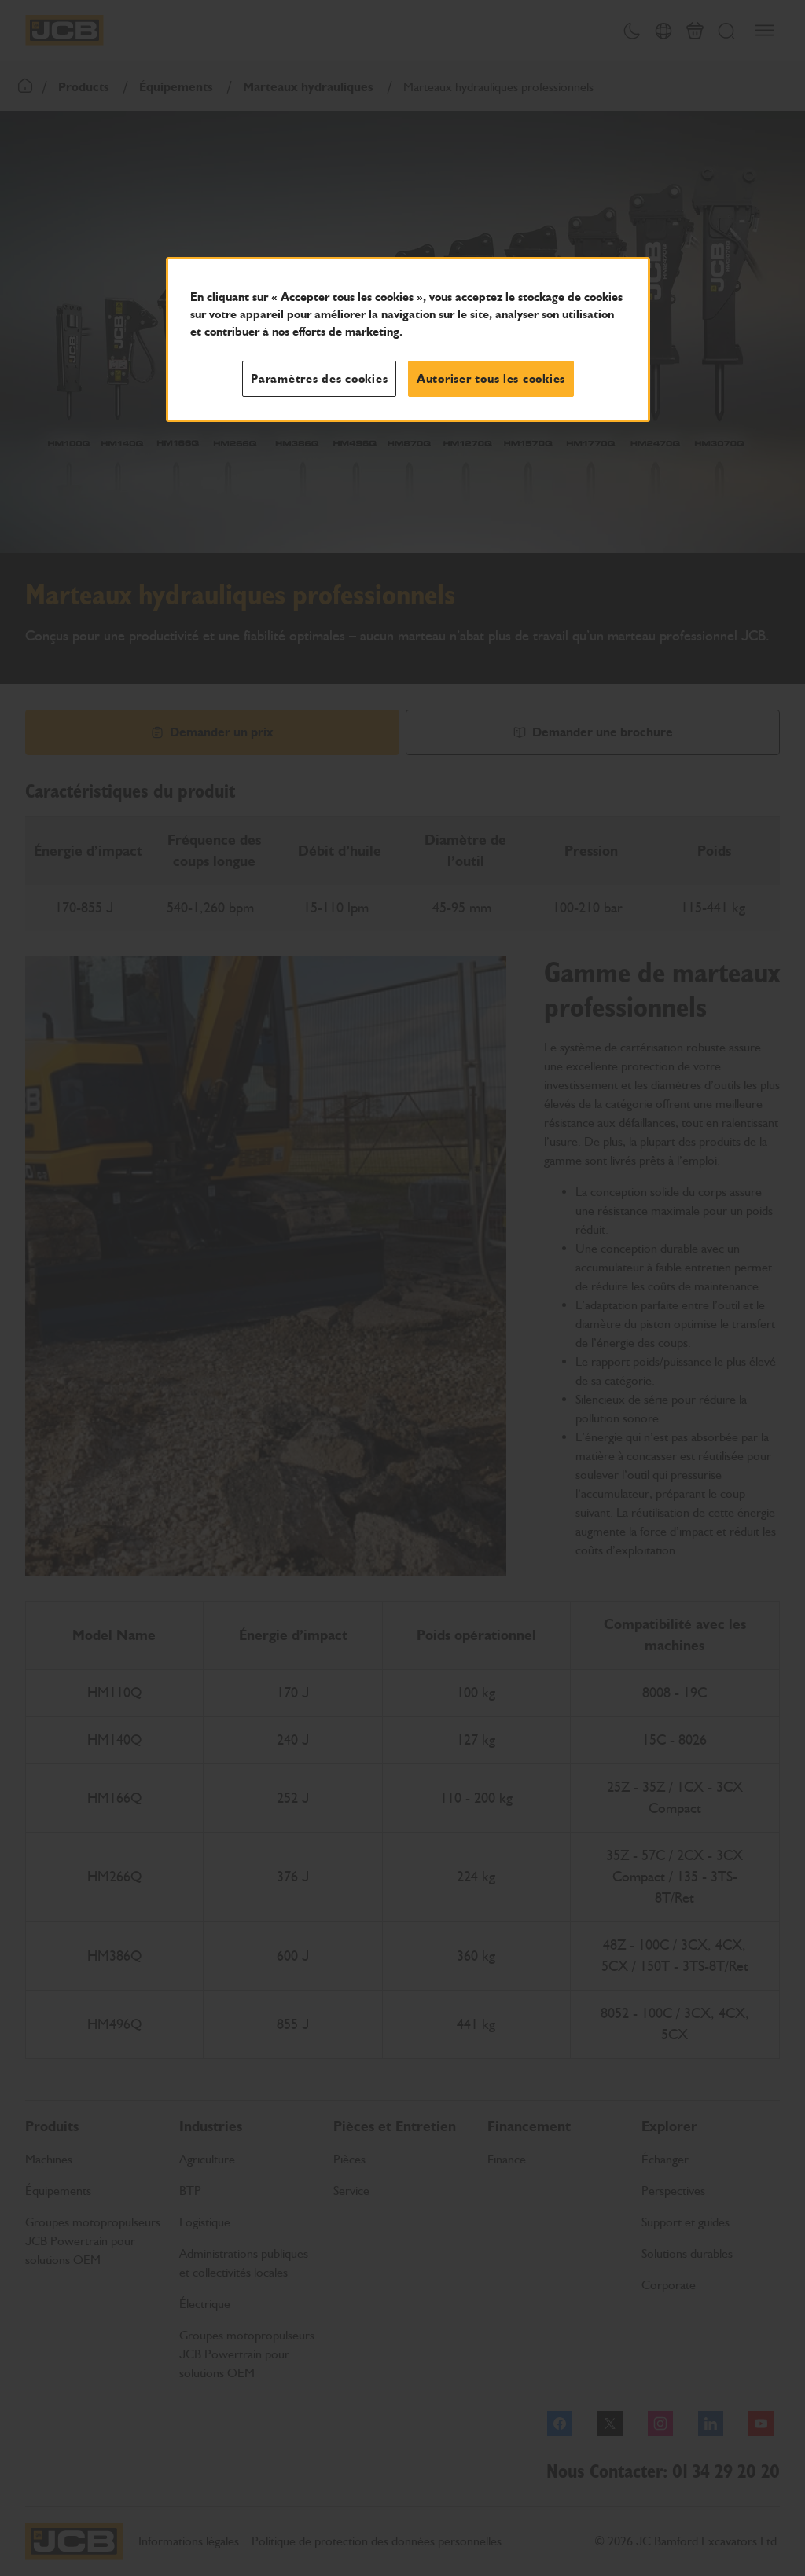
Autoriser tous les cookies (491, 379)
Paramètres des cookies (319, 379)
